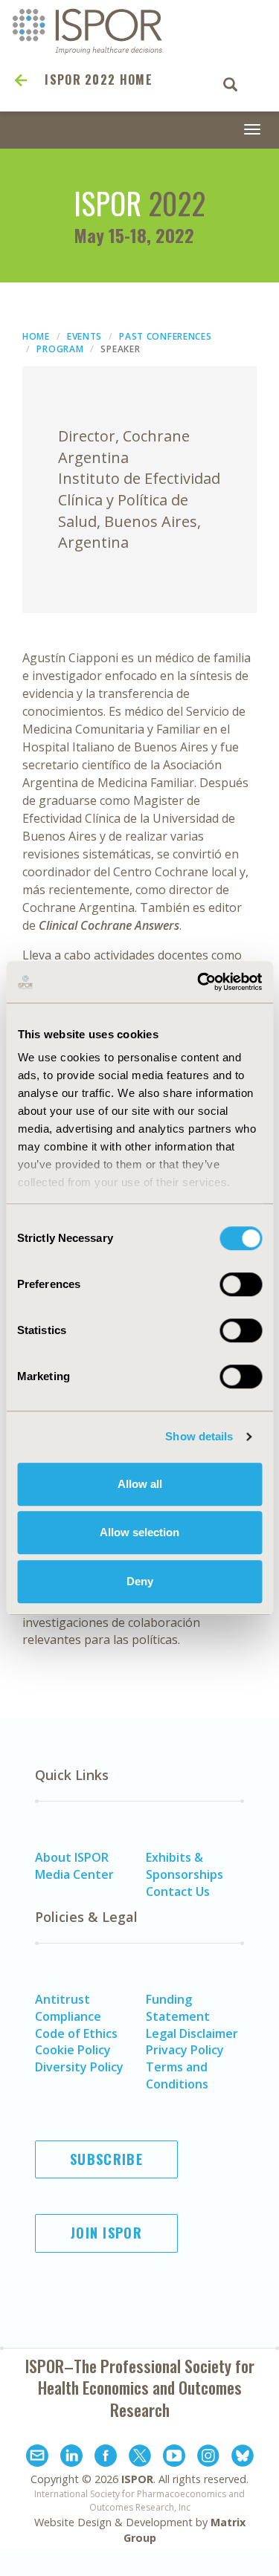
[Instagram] (208, 2458)
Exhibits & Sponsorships (185, 1866)
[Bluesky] (243, 2458)
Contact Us (178, 1891)
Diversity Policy (79, 2067)
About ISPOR (72, 1857)
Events (84, 336)
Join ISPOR (106, 2233)
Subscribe (106, 2159)
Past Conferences (165, 336)
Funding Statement (178, 2008)
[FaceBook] (106, 2458)
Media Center (74, 1874)
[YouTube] (174, 2458)
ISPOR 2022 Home (99, 80)
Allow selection (139, 1532)
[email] (37, 2458)
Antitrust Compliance (68, 2008)
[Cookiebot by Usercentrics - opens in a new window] (199, 982)
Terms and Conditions (177, 2075)
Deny (140, 1581)
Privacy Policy (185, 2050)
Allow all (140, 1484)
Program (60, 349)
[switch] (241, 1284)
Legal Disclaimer (192, 2033)
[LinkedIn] (71, 2458)
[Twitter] (140, 2458)
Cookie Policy (73, 2050)
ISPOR (137, 2479)
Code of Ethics (76, 2033)
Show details (199, 1436)
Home (36, 336)
